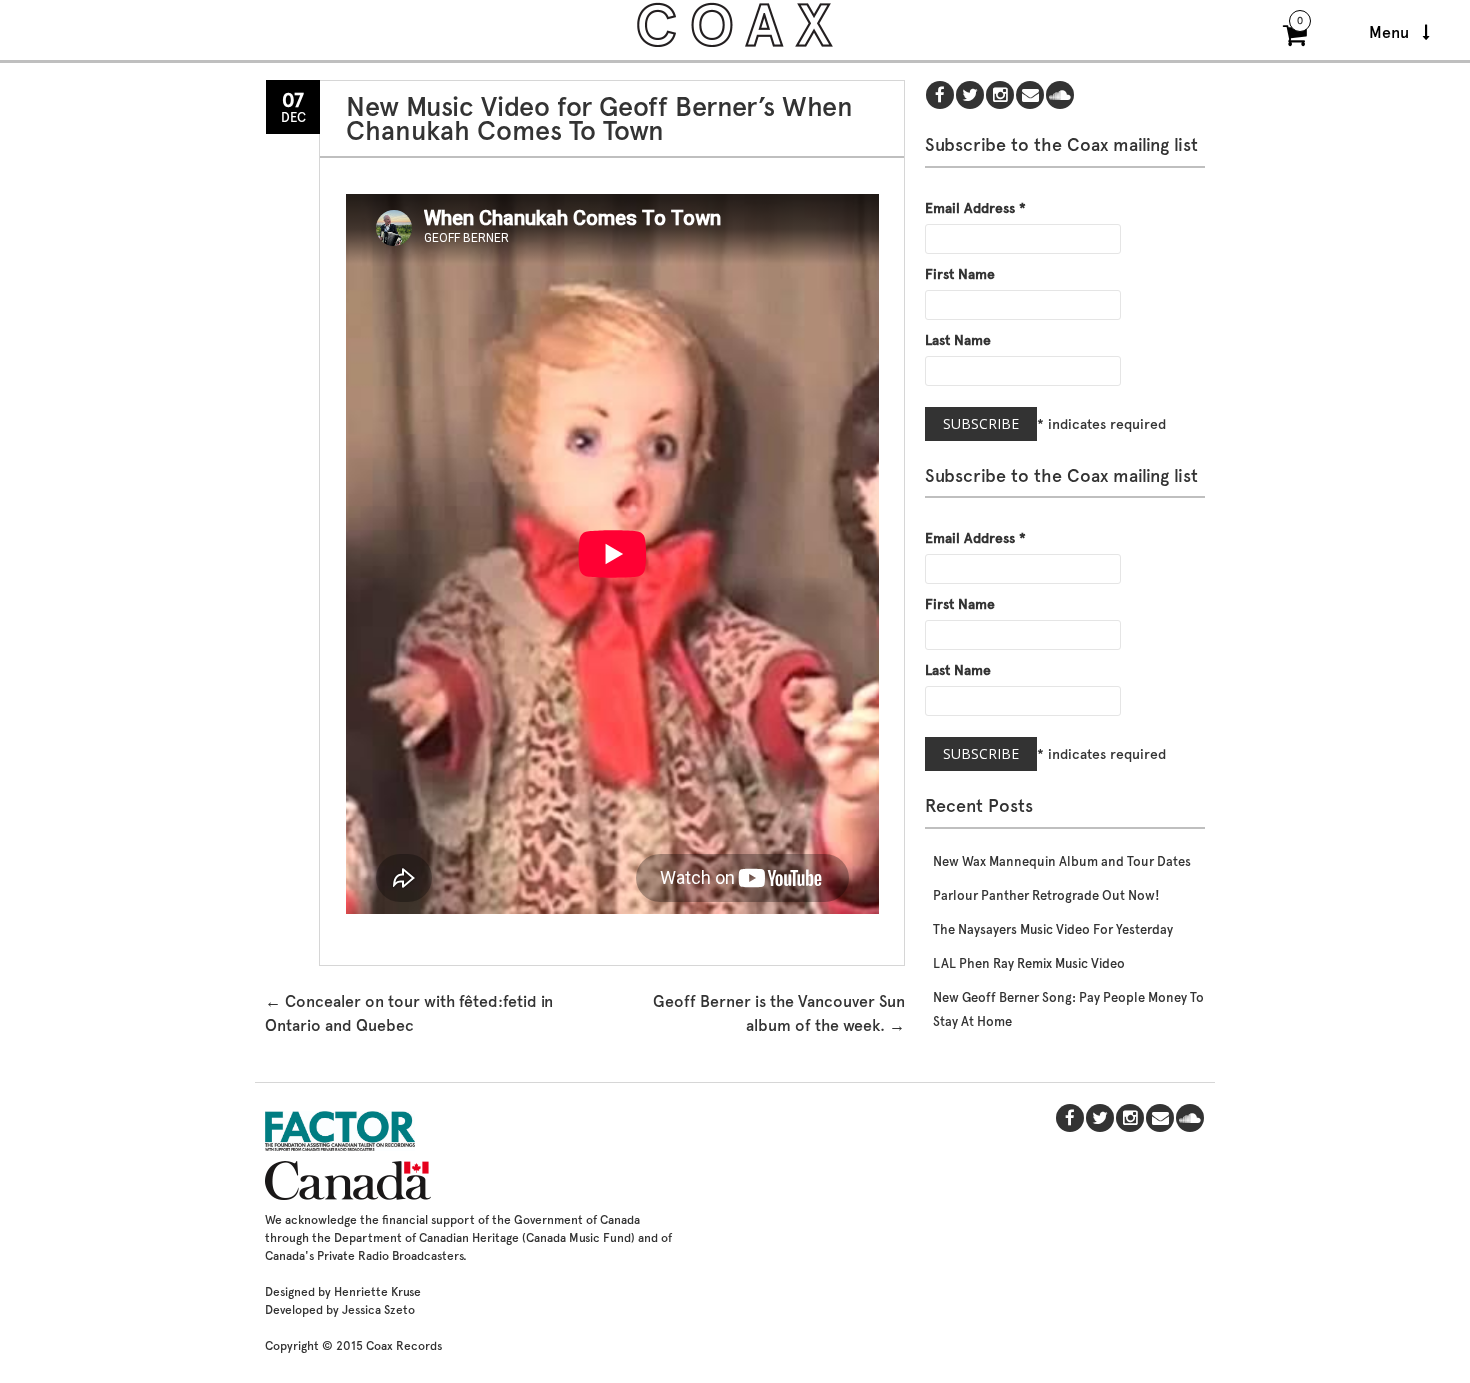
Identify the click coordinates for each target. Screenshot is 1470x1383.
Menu (1391, 32)
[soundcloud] (1060, 96)
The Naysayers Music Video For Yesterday (1053, 929)
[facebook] (940, 96)
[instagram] (1000, 96)
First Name (960, 274)
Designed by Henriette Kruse (343, 1292)
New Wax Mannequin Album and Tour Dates (1062, 861)
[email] (1030, 96)
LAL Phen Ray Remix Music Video (1029, 963)
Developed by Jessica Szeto (340, 1310)
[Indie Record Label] (735, 44)
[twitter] (970, 96)
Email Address (975, 208)
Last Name (958, 340)
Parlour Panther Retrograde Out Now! (1046, 895)
